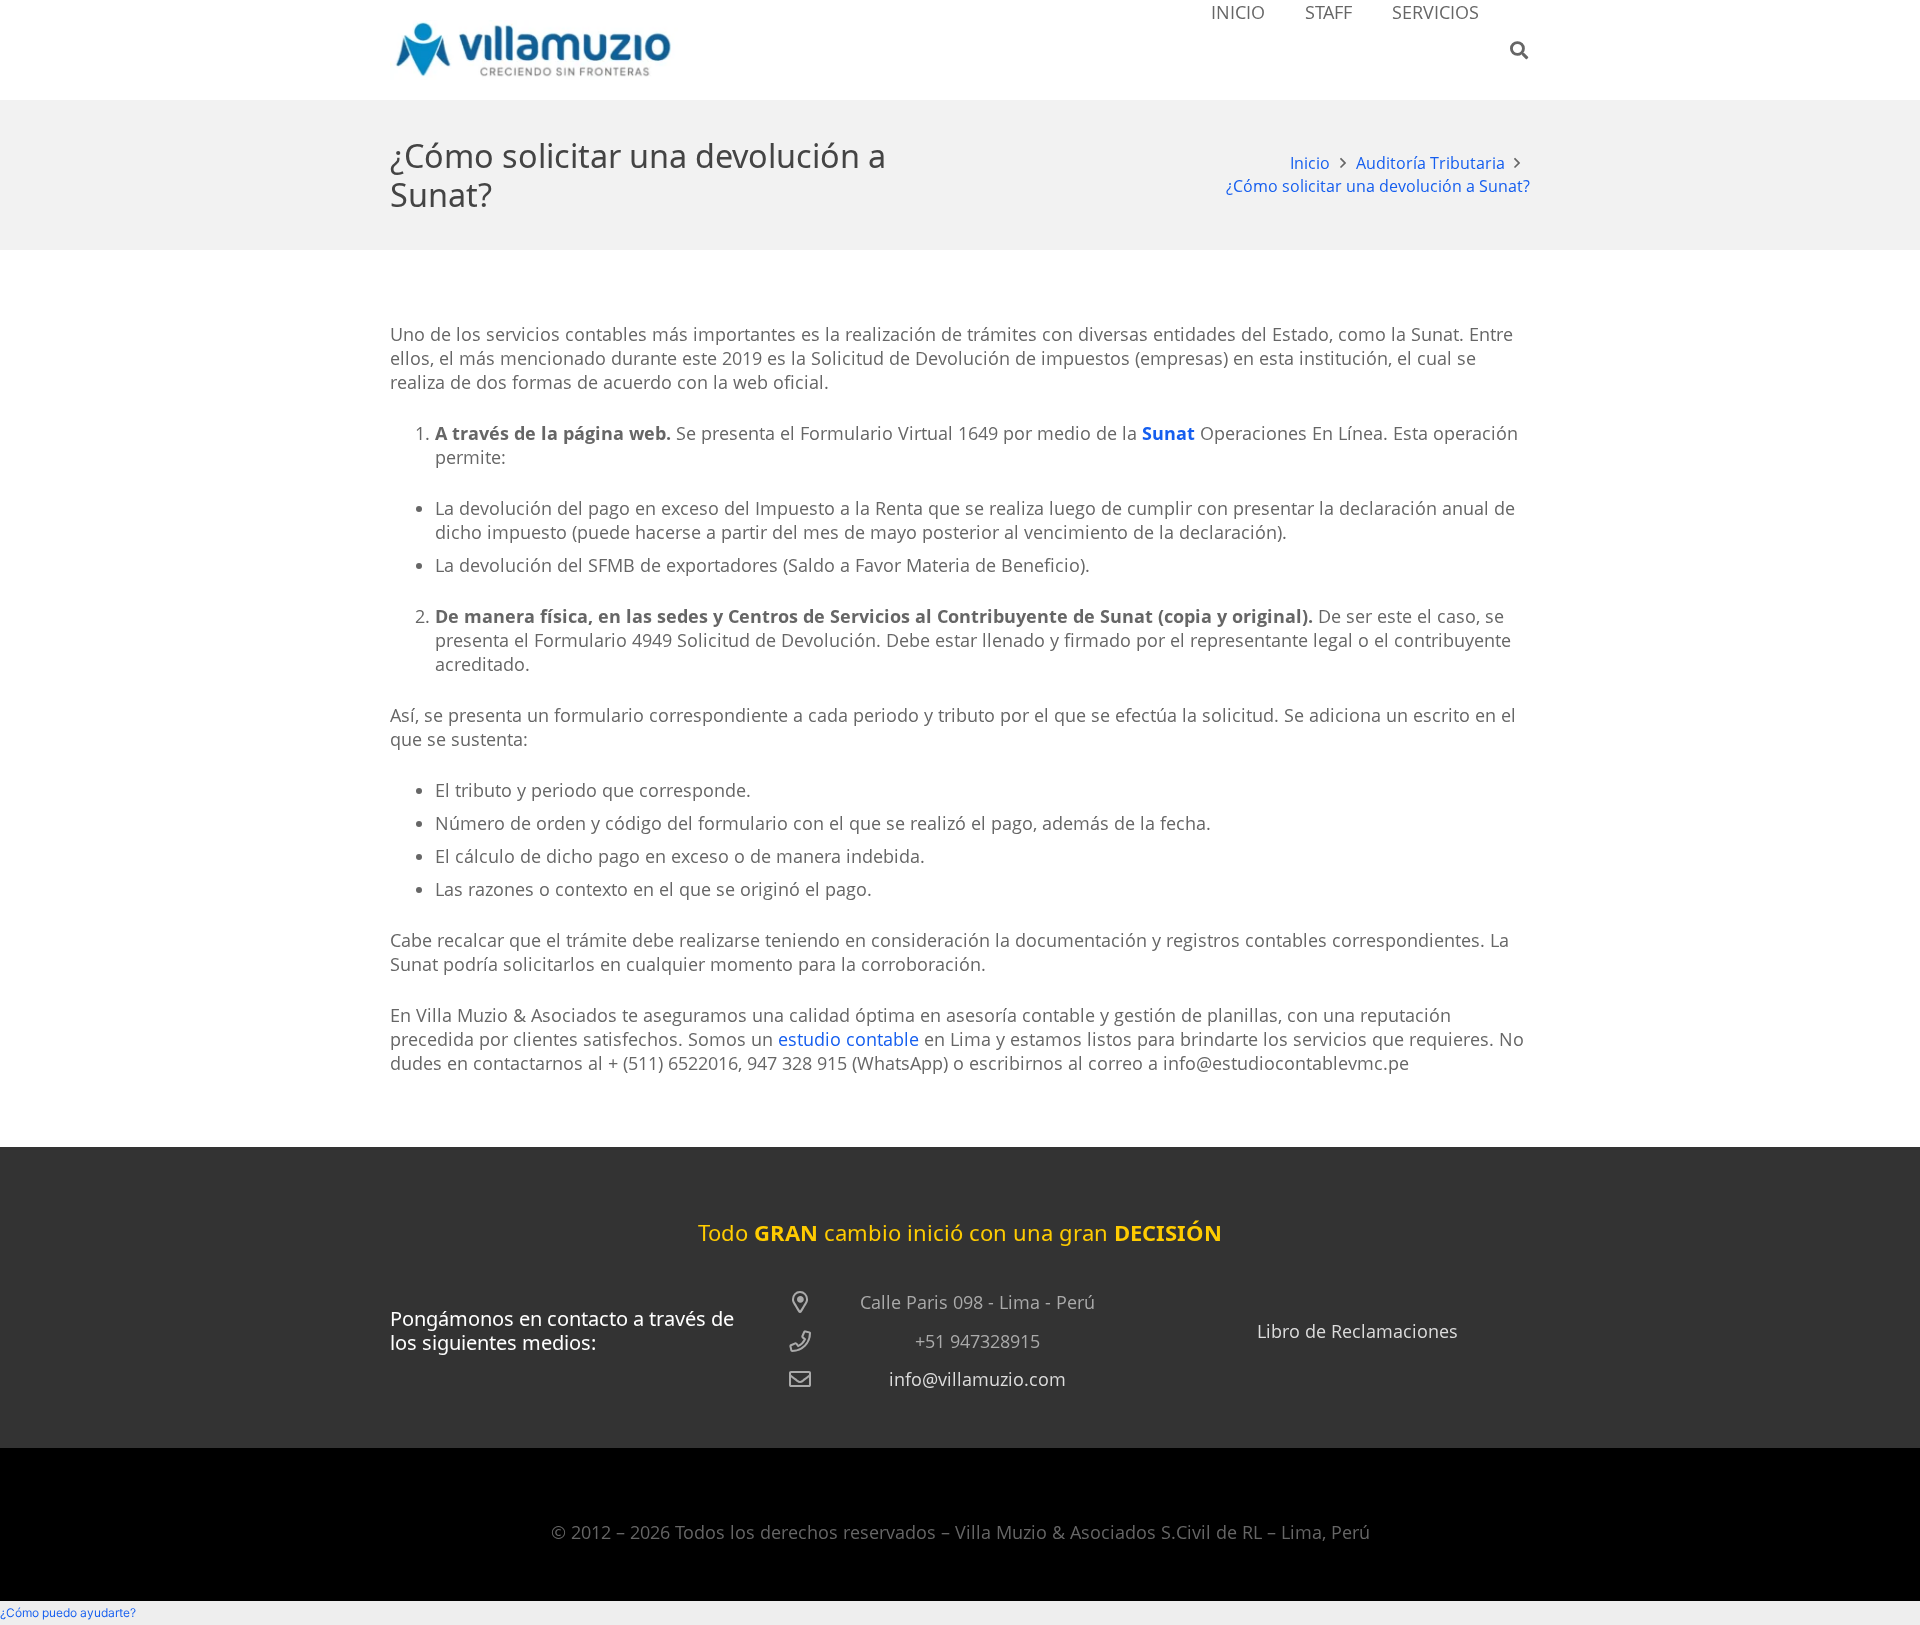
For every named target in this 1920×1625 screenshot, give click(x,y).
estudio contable (848, 1039)
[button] (1519, 50)
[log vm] (534, 50)
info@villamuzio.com (977, 1379)
